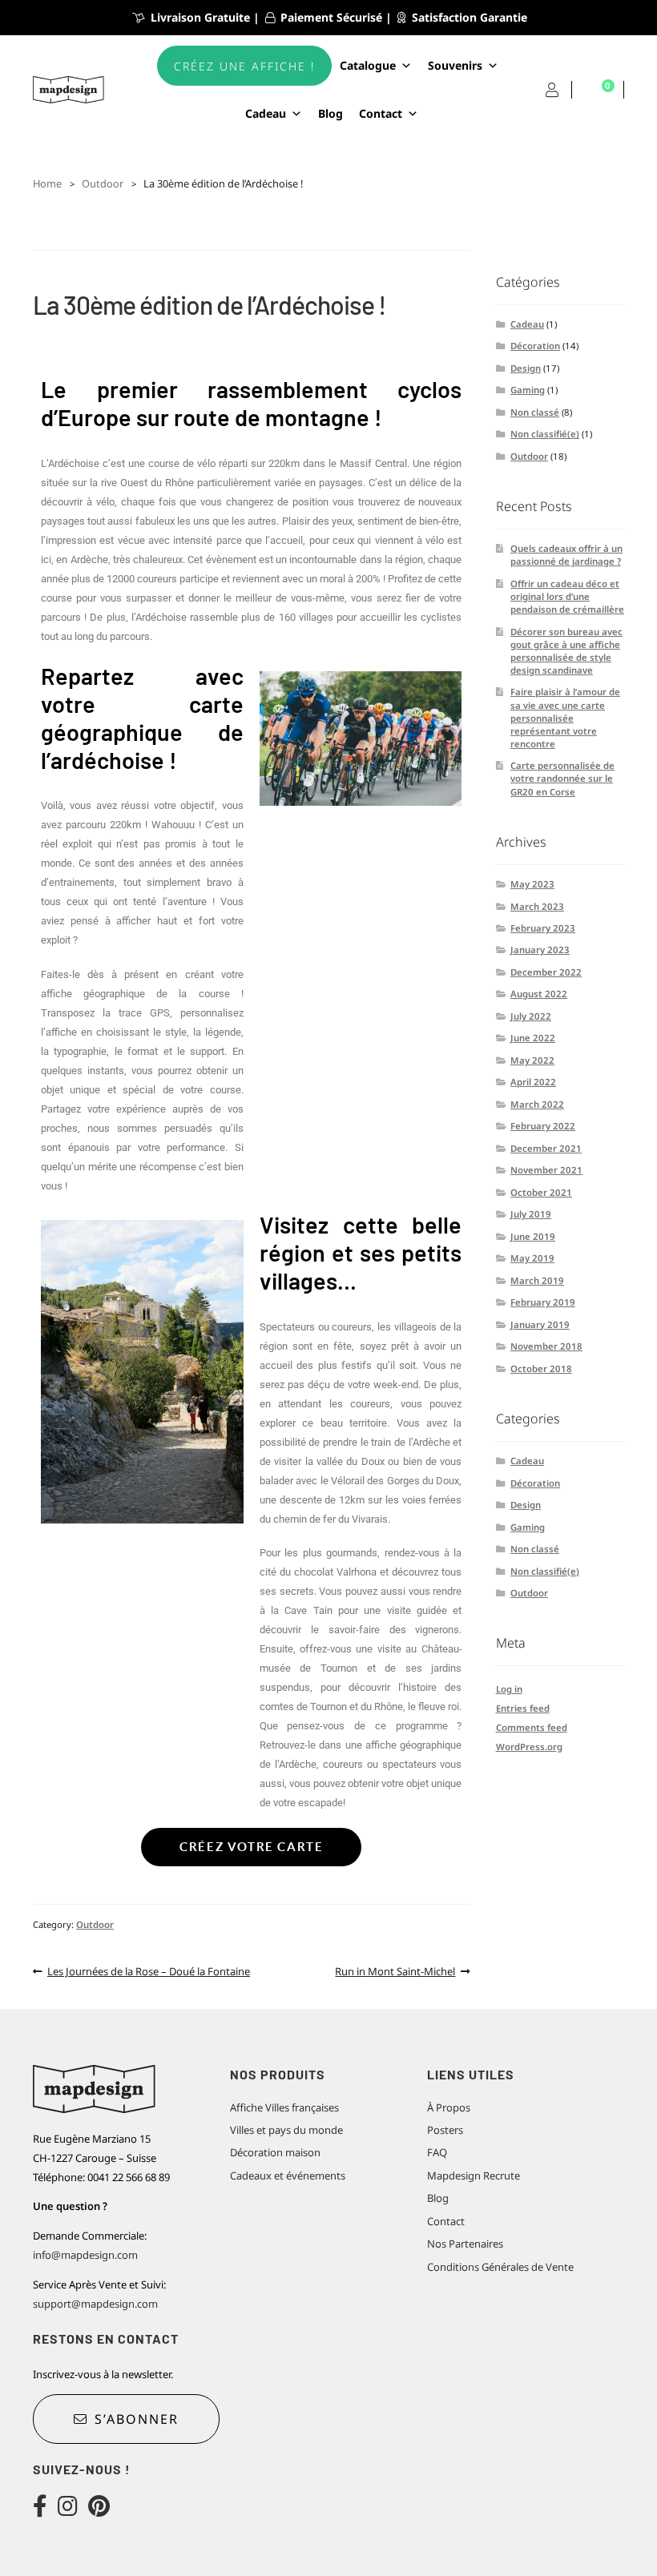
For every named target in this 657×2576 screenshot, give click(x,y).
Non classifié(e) (545, 434)
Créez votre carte (251, 1847)
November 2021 (546, 1170)
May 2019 (532, 1258)
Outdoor (103, 183)
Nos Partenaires (465, 2244)
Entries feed (523, 1708)
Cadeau (527, 324)
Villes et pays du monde (286, 2130)
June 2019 (533, 1236)
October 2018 (541, 1368)
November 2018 (546, 1346)
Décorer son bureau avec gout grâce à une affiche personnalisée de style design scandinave (566, 651)
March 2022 (537, 1104)
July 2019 (531, 1214)
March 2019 (537, 1280)
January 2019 (540, 1324)
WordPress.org (529, 1747)
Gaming (528, 390)
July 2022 (531, 1016)
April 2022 (533, 1082)
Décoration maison (275, 2152)
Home (47, 183)
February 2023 (543, 928)
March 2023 (537, 906)
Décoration (535, 346)
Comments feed (532, 1727)
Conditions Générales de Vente (500, 2267)
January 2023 (540, 950)
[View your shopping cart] (598, 90)
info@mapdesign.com (85, 2255)
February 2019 (543, 1302)
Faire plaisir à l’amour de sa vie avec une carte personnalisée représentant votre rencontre (565, 717)
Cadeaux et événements (288, 2176)
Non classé (535, 412)
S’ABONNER (137, 2419)
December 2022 (546, 972)
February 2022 (543, 1126)
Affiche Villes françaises (284, 2107)
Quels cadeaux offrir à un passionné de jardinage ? (566, 555)
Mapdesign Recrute (474, 2176)
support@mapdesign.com (95, 2304)
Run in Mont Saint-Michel (395, 1970)
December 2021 (546, 1148)
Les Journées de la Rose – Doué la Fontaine (148, 1970)
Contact (381, 113)
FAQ (437, 2152)
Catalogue (368, 65)
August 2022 (539, 994)
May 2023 (532, 884)
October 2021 (541, 1192)
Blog (331, 113)
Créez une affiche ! (244, 66)
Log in (509, 1689)
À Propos (449, 2107)
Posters (445, 2130)
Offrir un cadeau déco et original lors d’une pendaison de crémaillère (567, 596)
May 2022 (532, 1060)
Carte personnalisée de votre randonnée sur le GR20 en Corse (562, 778)
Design (526, 368)
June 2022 (533, 1038)
